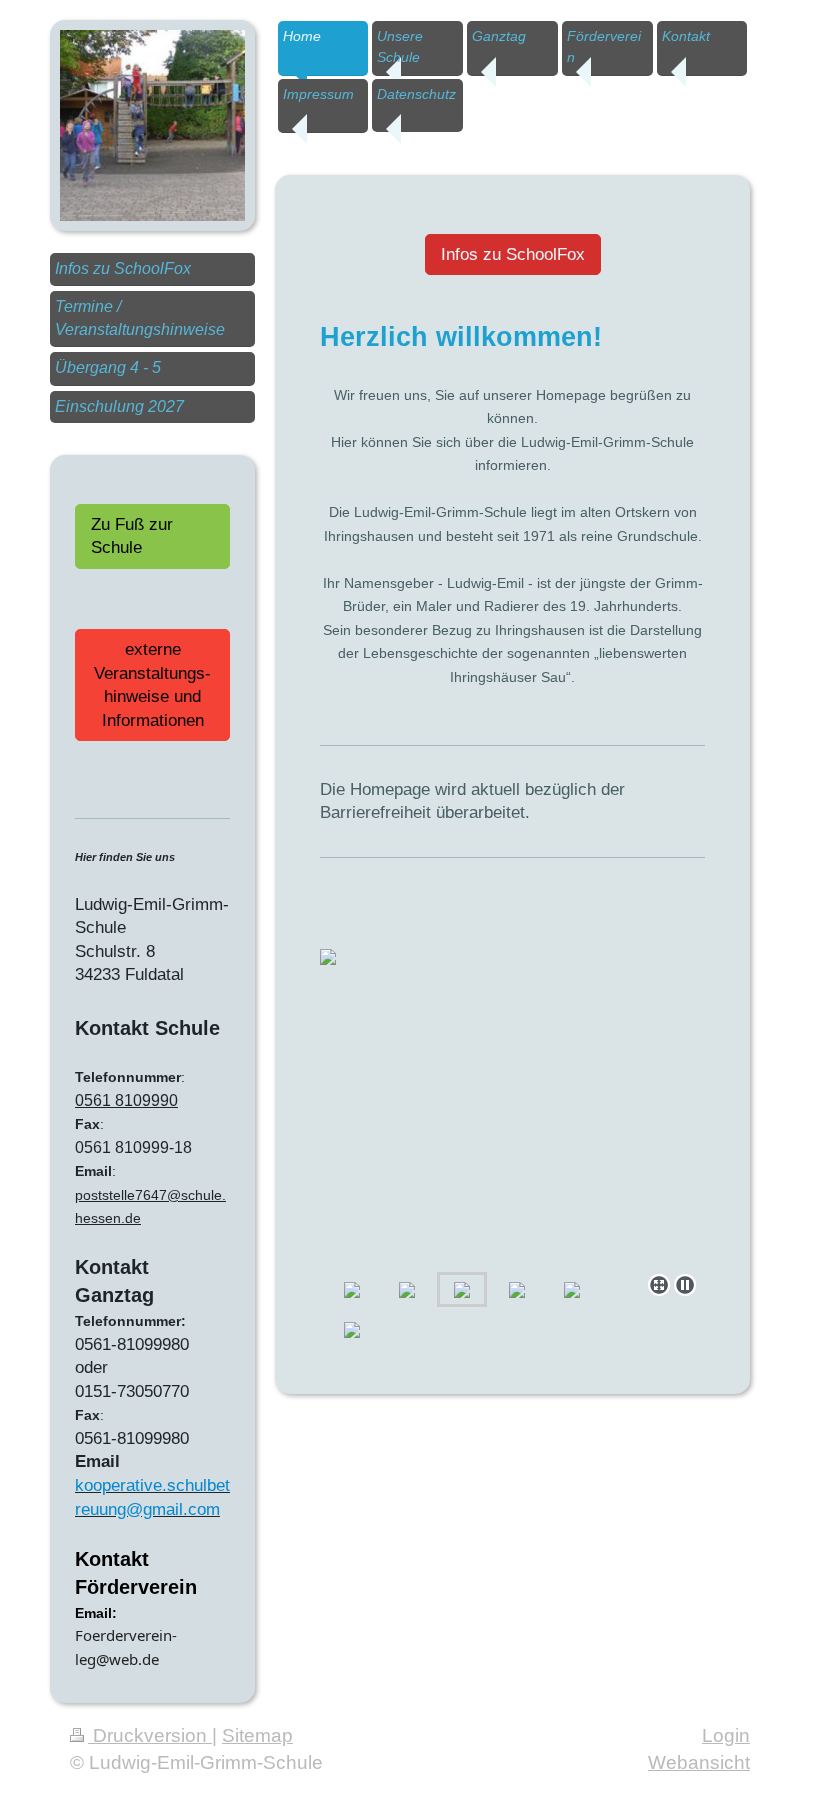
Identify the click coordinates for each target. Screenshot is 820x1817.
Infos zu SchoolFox (513, 254)
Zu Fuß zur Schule (132, 536)
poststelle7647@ (128, 1195)
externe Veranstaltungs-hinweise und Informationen (152, 685)
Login (726, 1735)
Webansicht (699, 1762)
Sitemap (257, 1735)
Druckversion (150, 1735)
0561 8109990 (126, 1100)
